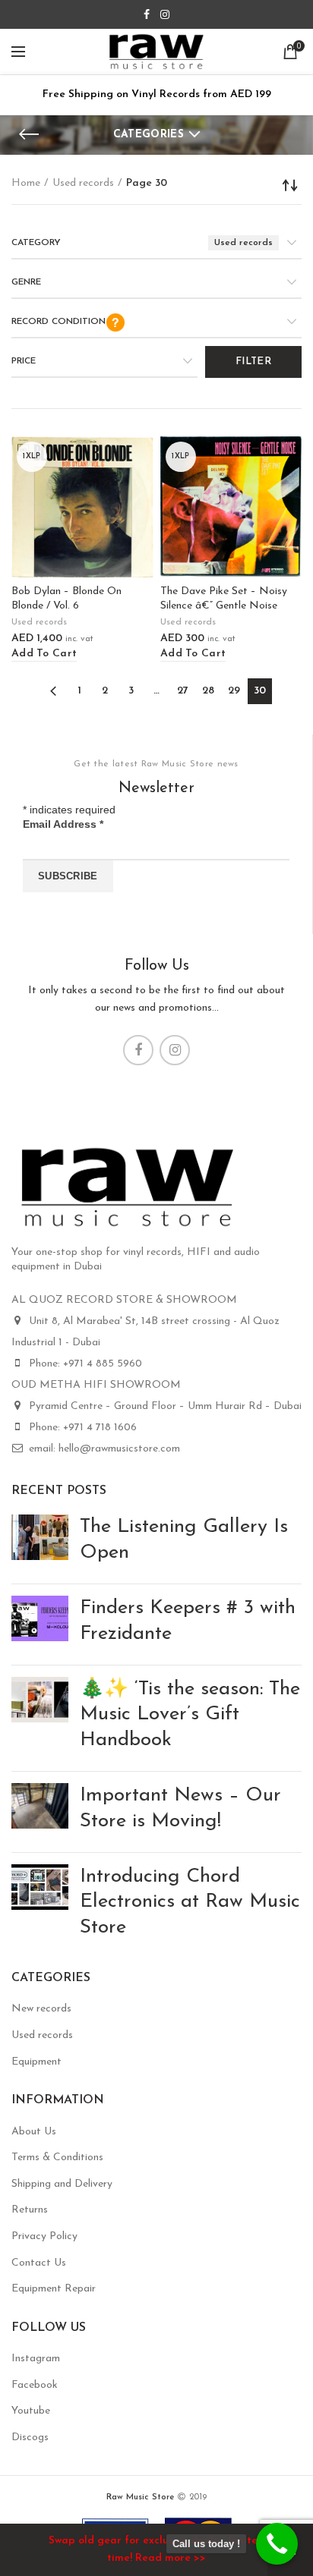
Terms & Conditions (57, 2158)
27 (183, 691)
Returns (30, 2210)
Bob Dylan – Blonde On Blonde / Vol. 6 (66, 598)
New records (41, 2009)
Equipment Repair (54, 2289)
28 (208, 691)
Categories (149, 135)
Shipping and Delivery (62, 2184)
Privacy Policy (44, 2236)
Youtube (31, 2411)
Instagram (36, 2359)
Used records (83, 183)
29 (234, 691)
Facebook (35, 2385)
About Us (34, 2132)
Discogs (30, 2438)
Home (26, 183)
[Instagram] (165, 14)
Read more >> (171, 2558)
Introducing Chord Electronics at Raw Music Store (190, 1903)
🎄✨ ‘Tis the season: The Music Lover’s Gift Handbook (190, 1715)
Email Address (63, 824)
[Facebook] (147, 14)
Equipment (36, 2062)
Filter (253, 362)
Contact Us (39, 2263)
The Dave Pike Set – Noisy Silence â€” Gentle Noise (224, 598)
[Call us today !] (277, 2544)
